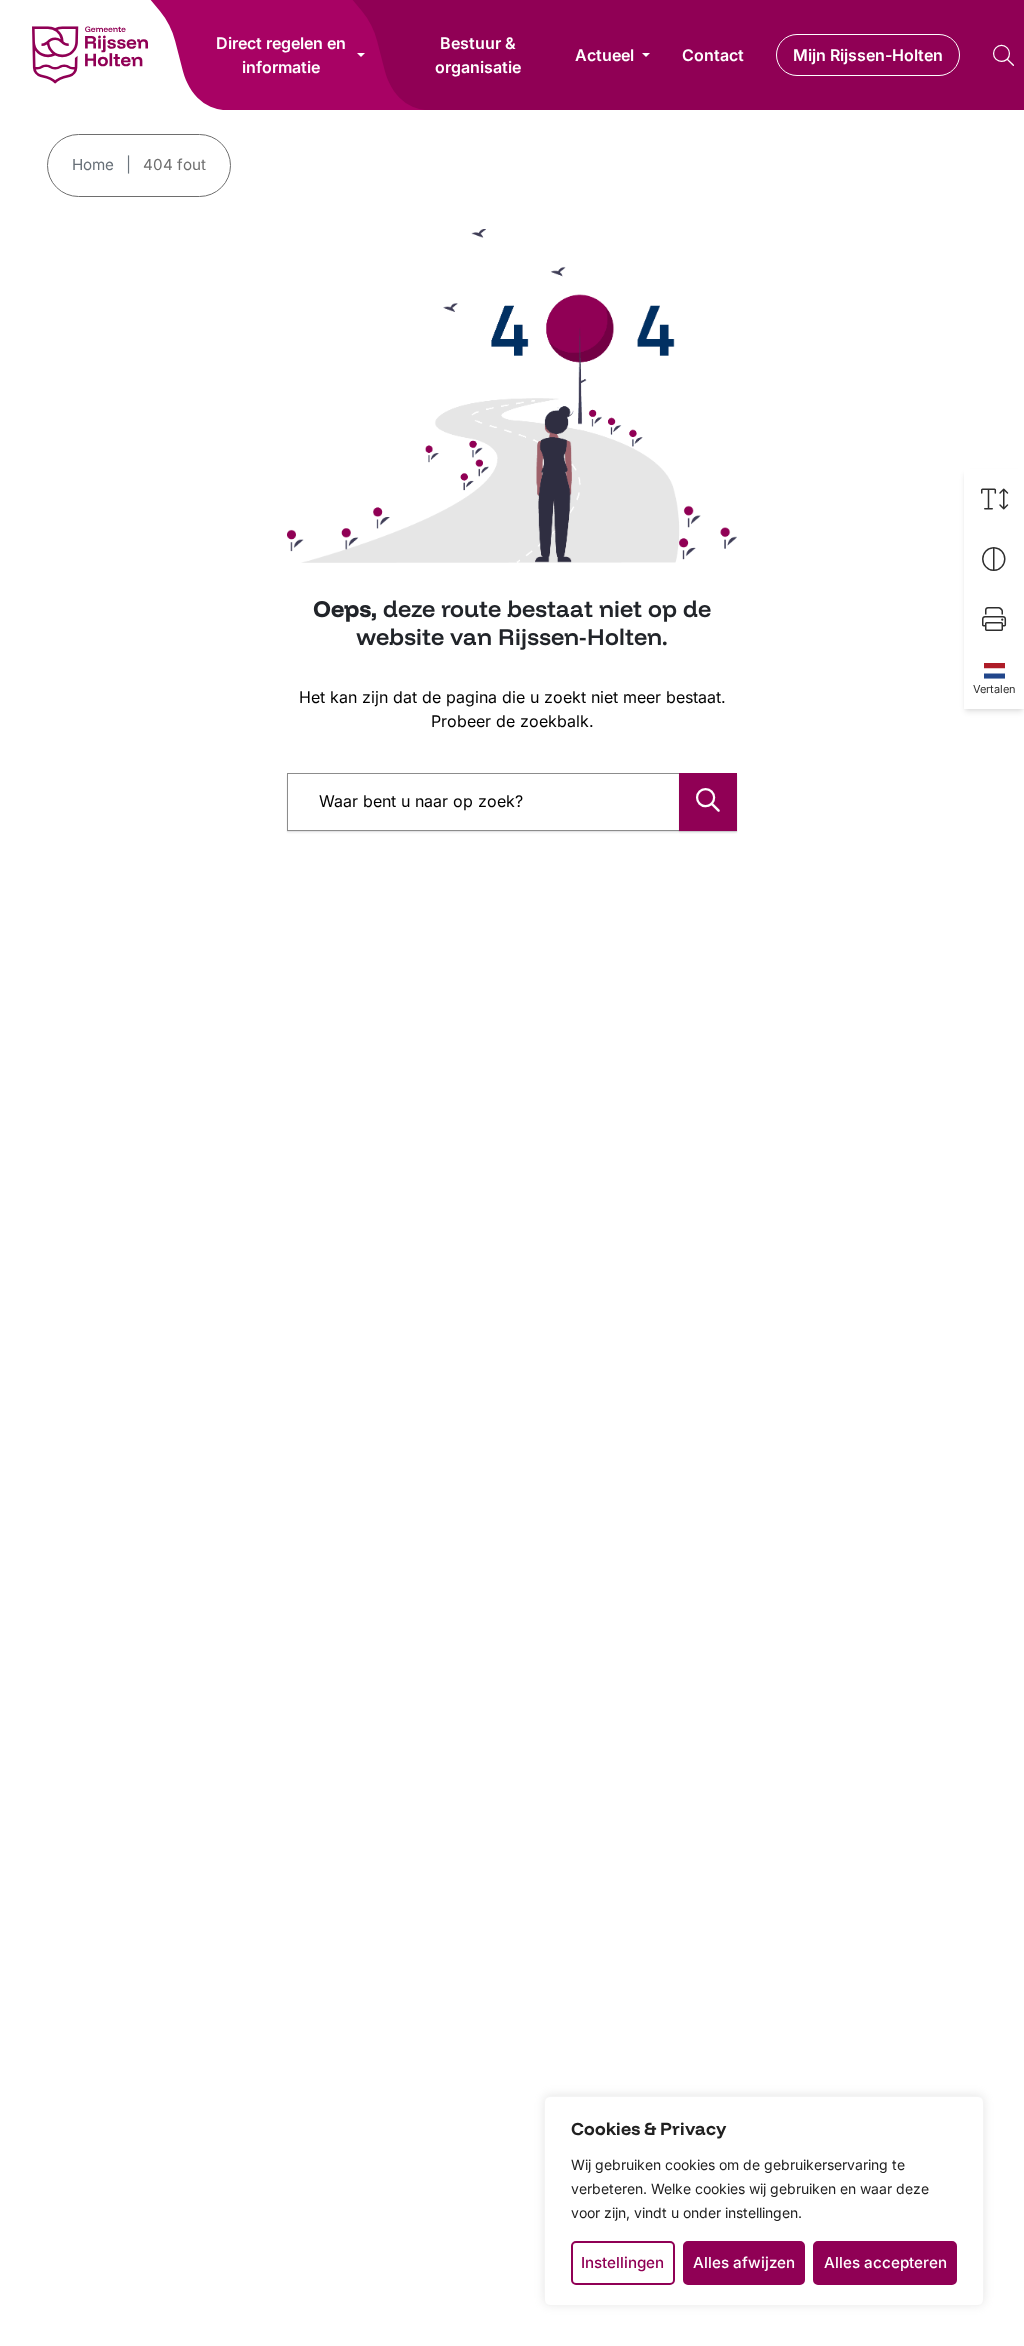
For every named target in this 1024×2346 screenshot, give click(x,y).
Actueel (604, 55)
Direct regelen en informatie (281, 55)
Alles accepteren (885, 2262)
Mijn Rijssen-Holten (868, 55)
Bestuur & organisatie (478, 55)
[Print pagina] (994, 619)
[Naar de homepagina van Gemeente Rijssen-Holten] (90, 55)
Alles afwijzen (744, 2262)
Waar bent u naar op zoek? (421, 801)
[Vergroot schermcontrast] (994, 559)
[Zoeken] (708, 802)
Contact (713, 55)
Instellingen (622, 2262)
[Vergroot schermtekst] (994, 499)
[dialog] (764, 2201)
